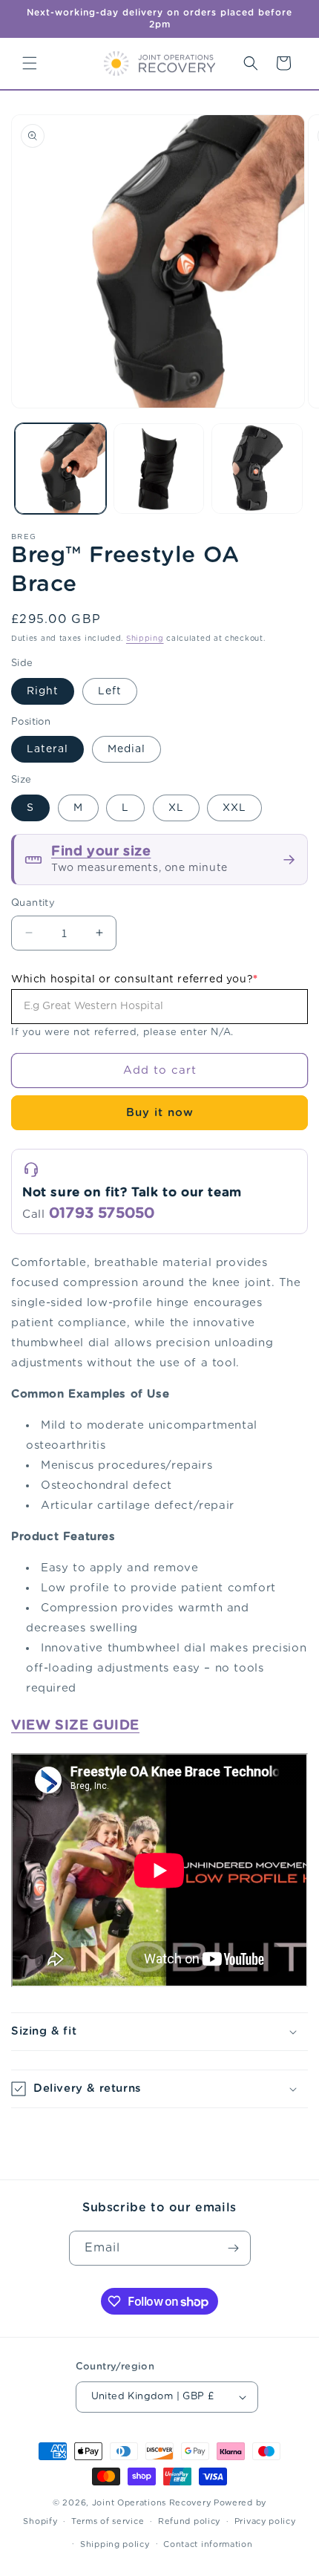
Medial (126, 749)
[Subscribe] (234, 2248)
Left (110, 691)
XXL (234, 808)
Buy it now (160, 1113)
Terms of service (108, 2521)
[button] (30, 63)
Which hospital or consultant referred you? (135, 979)
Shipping (145, 639)
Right (43, 691)
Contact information (208, 2544)
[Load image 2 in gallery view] (159, 469)
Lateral (47, 749)
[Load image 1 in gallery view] (60, 469)
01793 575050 (102, 1213)
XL (176, 808)
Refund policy (189, 2521)
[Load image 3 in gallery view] (257, 469)
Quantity (33, 903)
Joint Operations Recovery (152, 2503)
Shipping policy (115, 2544)
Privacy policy (265, 2521)
